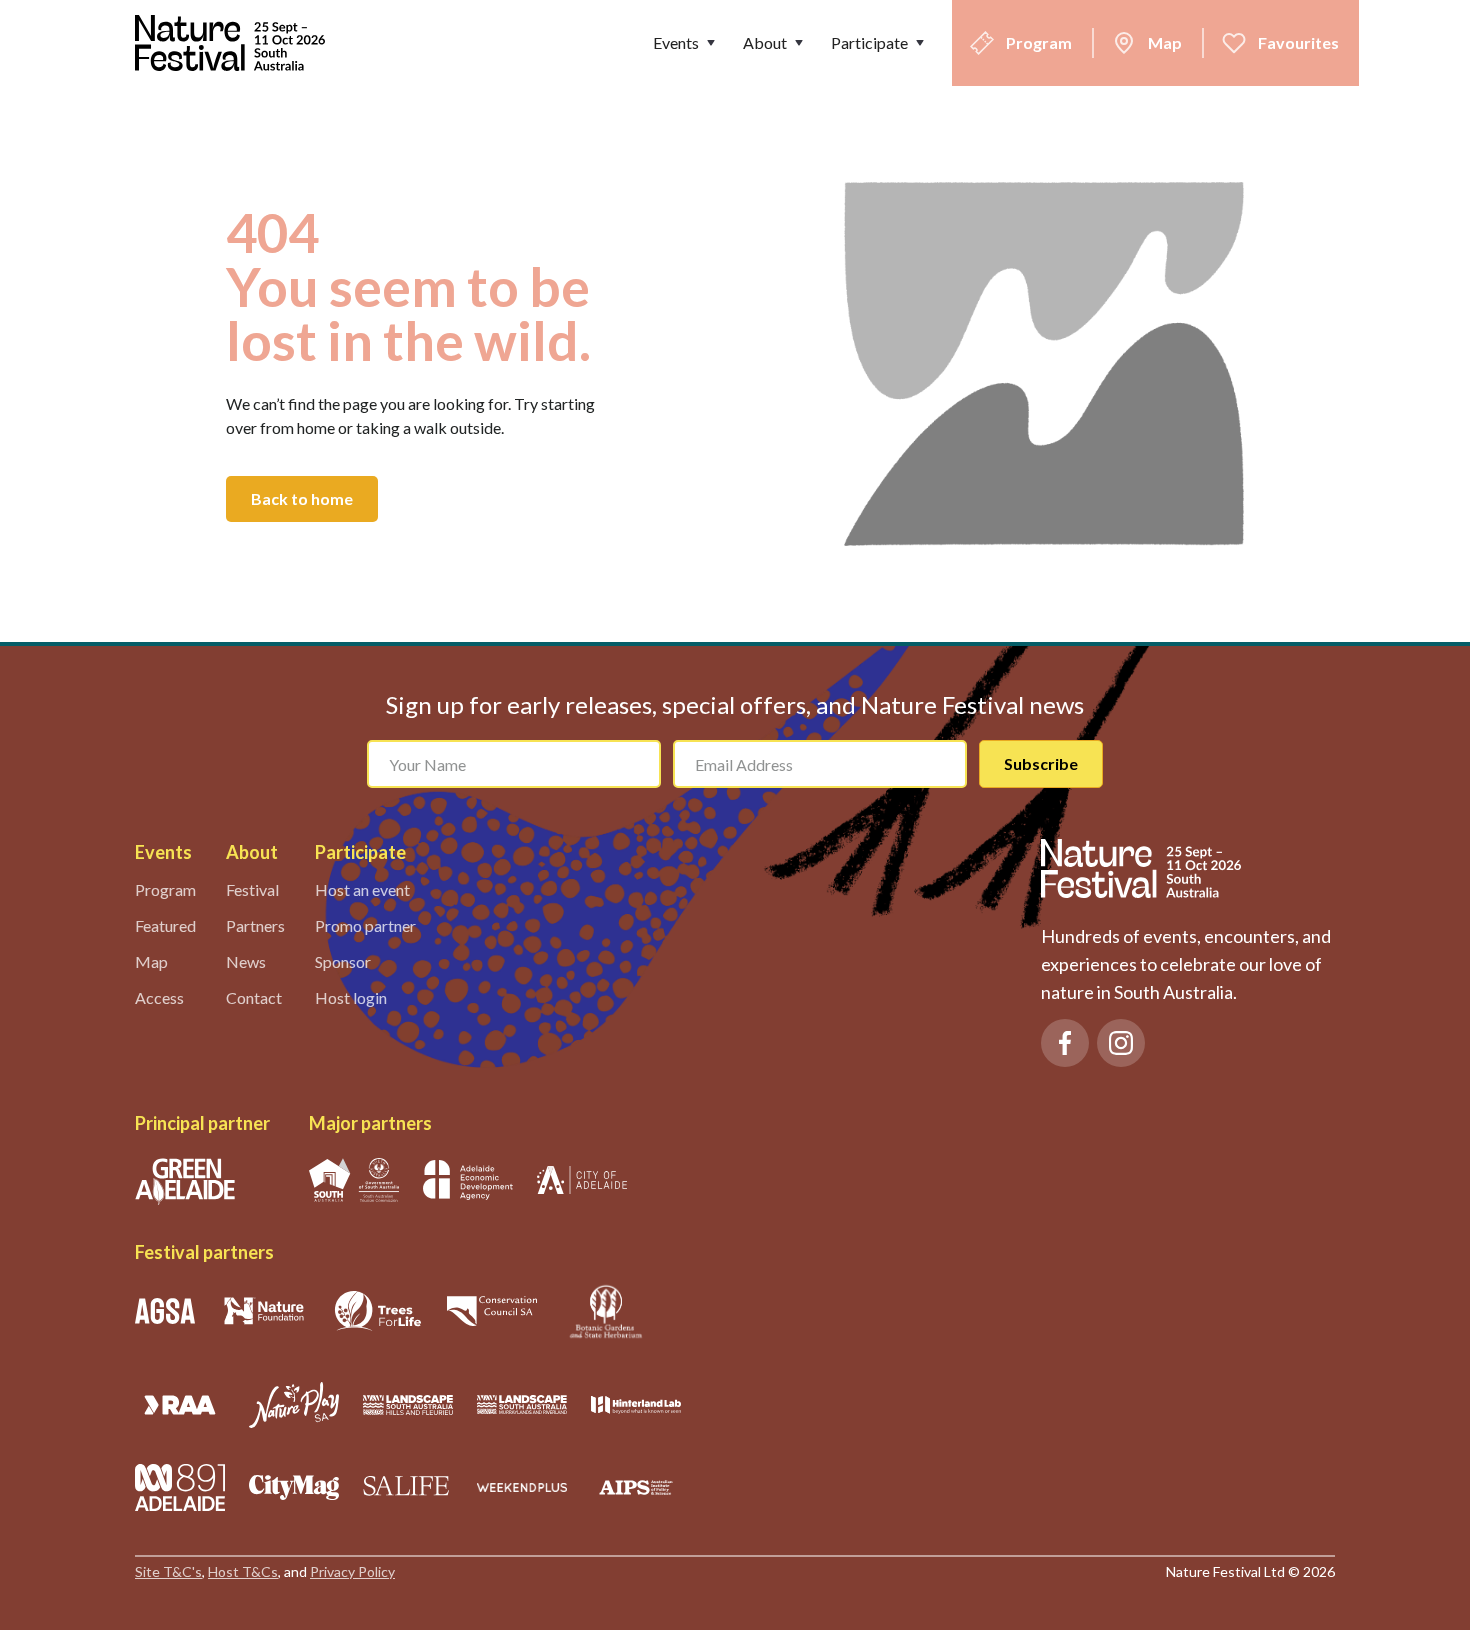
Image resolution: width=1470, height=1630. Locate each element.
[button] (686, 43)
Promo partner (365, 925)
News (246, 961)
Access (159, 997)
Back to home (302, 498)
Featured (165, 925)
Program (165, 889)
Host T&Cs (243, 1571)
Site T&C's (168, 1571)
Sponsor (343, 961)
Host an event (362, 889)
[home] (235, 43)
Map (151, 961)
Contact (254, 997)
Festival (252, 889)
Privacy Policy (352, 1571)
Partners (255, 925)
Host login (351, 997)
